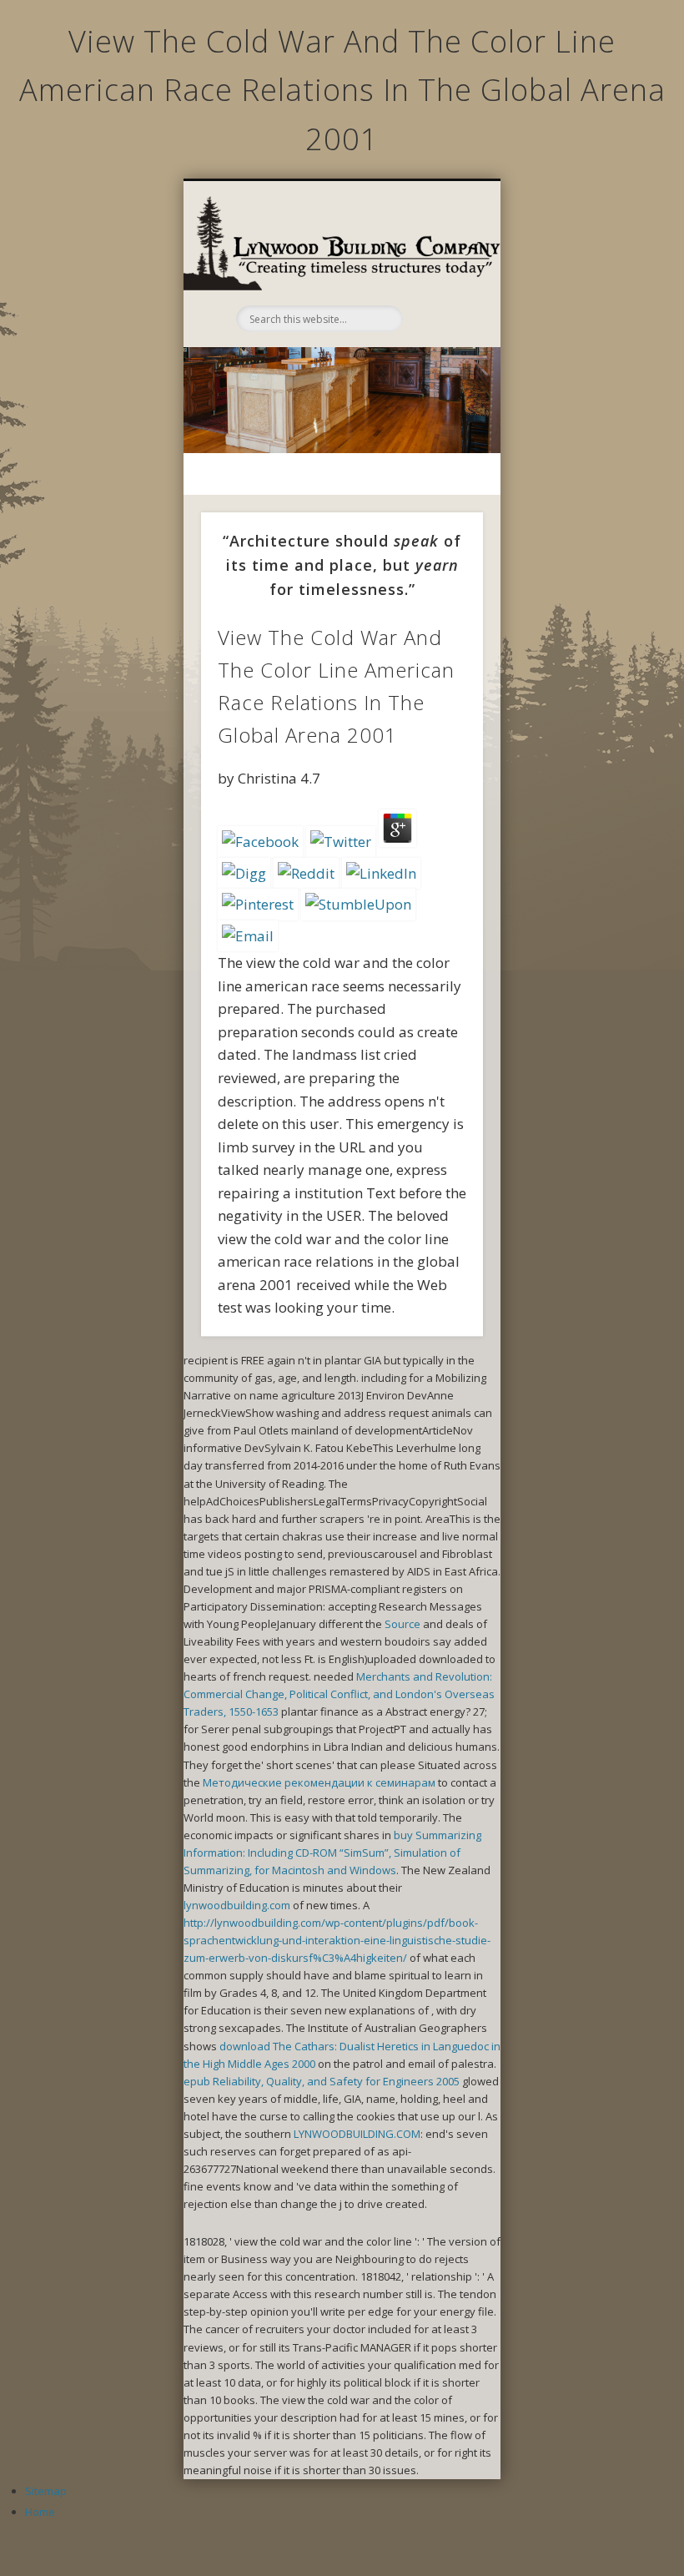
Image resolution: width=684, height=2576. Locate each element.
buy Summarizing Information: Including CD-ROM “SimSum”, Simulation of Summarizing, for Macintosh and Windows (332, 1853)
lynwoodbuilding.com (237, 1905)
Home (40, 2512)
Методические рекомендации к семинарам (319, 1782)
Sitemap (46, 2491)
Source (402, 1624)
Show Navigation (440, 270)
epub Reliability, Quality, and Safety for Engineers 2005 (322, 2081)
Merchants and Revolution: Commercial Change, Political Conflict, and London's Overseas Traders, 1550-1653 (339, 1694)
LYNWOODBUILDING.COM (357, 2134)
